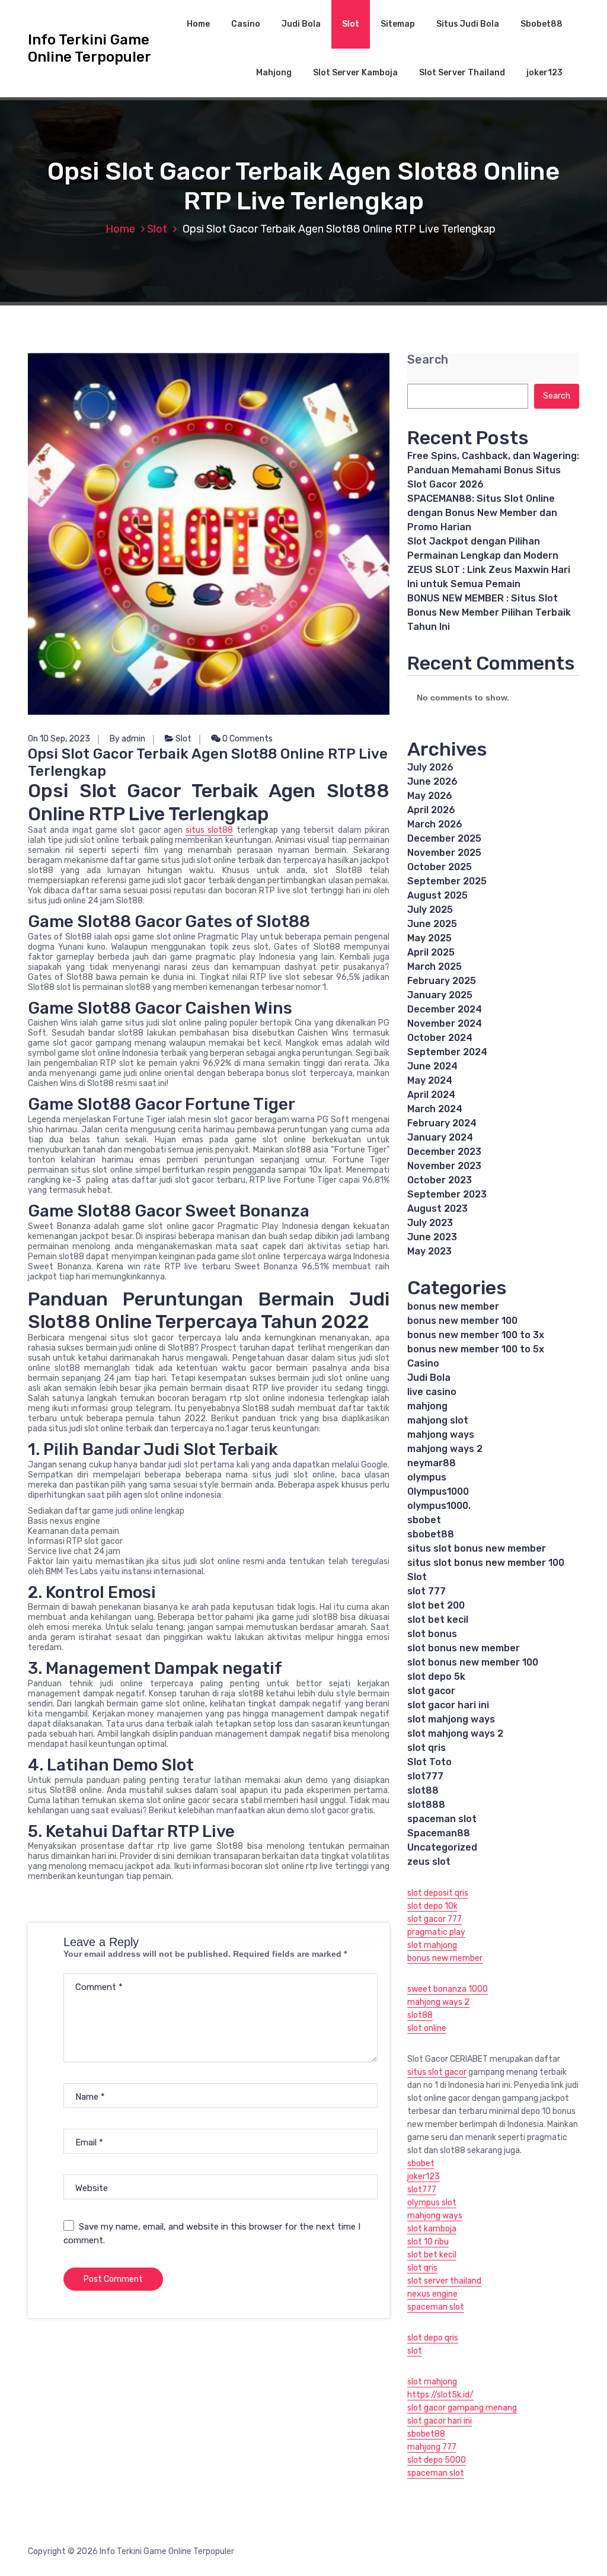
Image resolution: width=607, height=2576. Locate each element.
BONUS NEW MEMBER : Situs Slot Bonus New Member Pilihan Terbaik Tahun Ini (489, 612)
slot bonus (432, 1634)
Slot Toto (429, 1762)
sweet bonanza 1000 (448, 1989)
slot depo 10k (432, 1906)
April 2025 (431, 952)
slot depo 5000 (437, 2460)
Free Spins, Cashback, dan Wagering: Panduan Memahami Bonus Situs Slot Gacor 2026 (493, 470)
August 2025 (437, 895)
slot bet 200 (436, 1605)
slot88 (423, 1790)
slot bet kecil (438, 1620)
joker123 (544, 73)
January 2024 (440, 1137)
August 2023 (437, 1209)
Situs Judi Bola (468, 24)
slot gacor (431, 1691)
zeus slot (429, 1862)
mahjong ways (441, 1435)
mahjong (427, 1406)
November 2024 (445, 1023)
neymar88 (432, 1463)
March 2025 (435, 967)
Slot (351, 24)
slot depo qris (433, 2338)
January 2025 (440, 995)
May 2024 (430, 1080)
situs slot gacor (437, 2072)
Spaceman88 (439, 1833)
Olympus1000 (438, 1491)
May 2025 (429, 938)
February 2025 (442, 981)
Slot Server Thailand (462, 73)
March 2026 (435, 824)
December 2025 (444, 838)
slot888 (426, 1805)
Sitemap (398, 24)
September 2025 (447, 881)
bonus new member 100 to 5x (476, 1349)
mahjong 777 (432, 2447)
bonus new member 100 (462, 1321)
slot (415, 2351)
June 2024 (432, 1066)
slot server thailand (444, 2281)
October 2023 (440, 1180)
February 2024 (442, 1123)
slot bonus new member (464, 1648)
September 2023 (447, 1194)
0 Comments (247, 739)
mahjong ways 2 (445, 1449)
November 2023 (444, 1166)
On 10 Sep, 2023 (59, 739)
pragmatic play (436, 1932)
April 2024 (431, 1095)
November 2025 (444, 853)
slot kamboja (432, 2229)
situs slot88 (209, 830)
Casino (246, 24)
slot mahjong (432, 1945)
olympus (427, 1477)
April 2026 (431, 810)
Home (198, 24)
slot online (427, 2028)
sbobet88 (431, 1534)
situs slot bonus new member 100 (486, 1563)
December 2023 (444, 1152)
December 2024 (445, 1009)
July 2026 (430, 767)
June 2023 (432, 1237)
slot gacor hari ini (448, 1705)
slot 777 (427, 1591)
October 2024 (440, 1038)
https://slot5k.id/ (440, 2395)
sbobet (424, 1520)
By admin (127, 739)
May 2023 (429, 1251)
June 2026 (432, 781)
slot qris (427, 1748)
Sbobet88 (541, 24)
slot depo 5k (436, 1677)
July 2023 (430, 1223)
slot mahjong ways (451, 1719)
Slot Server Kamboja (355, 73)
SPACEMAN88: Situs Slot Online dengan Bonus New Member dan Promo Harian (482, 513)
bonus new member (453, 1306)
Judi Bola (301, 24)
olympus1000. (439, 1506)
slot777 (425, 1776)
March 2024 (435, 1109)
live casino (432, 1392)
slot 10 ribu (428, 2242)
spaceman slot (442, 1819)
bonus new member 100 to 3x (476, 1335)
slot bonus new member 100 (473, 1662)
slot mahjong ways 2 (455, 1733)
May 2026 (430, 796)
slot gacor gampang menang (462, 2408)
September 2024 (447, 1052)
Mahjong (274, 73)
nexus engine (432, 2294)
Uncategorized (442, 1847)
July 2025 (430, 910)
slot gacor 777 (435, 1919)
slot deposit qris (438, 1893)
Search (428, 360)
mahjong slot (438, 1420)
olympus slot (432, 2203)
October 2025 (440, 867)
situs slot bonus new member (477, 1548)
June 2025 (432, 924)
